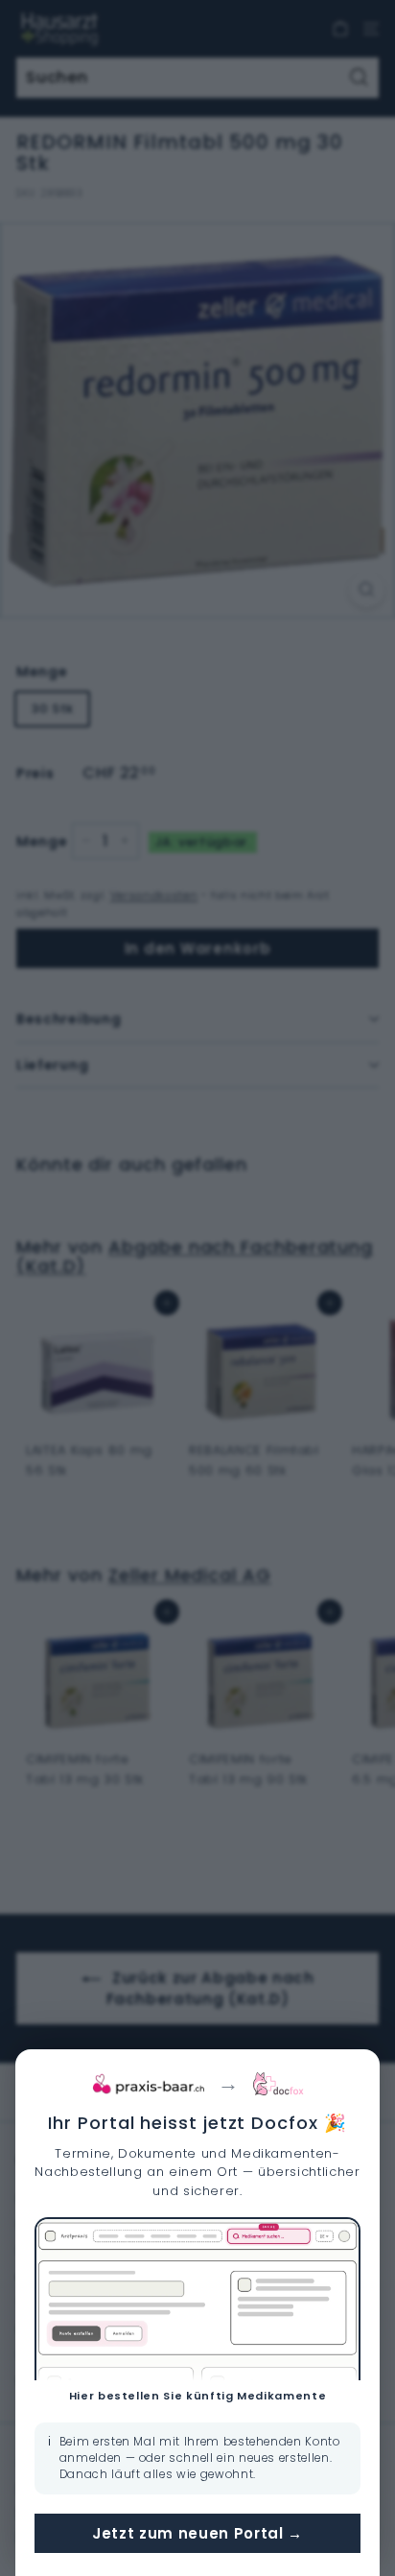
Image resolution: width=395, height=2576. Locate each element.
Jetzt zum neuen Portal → (197, 2533)
